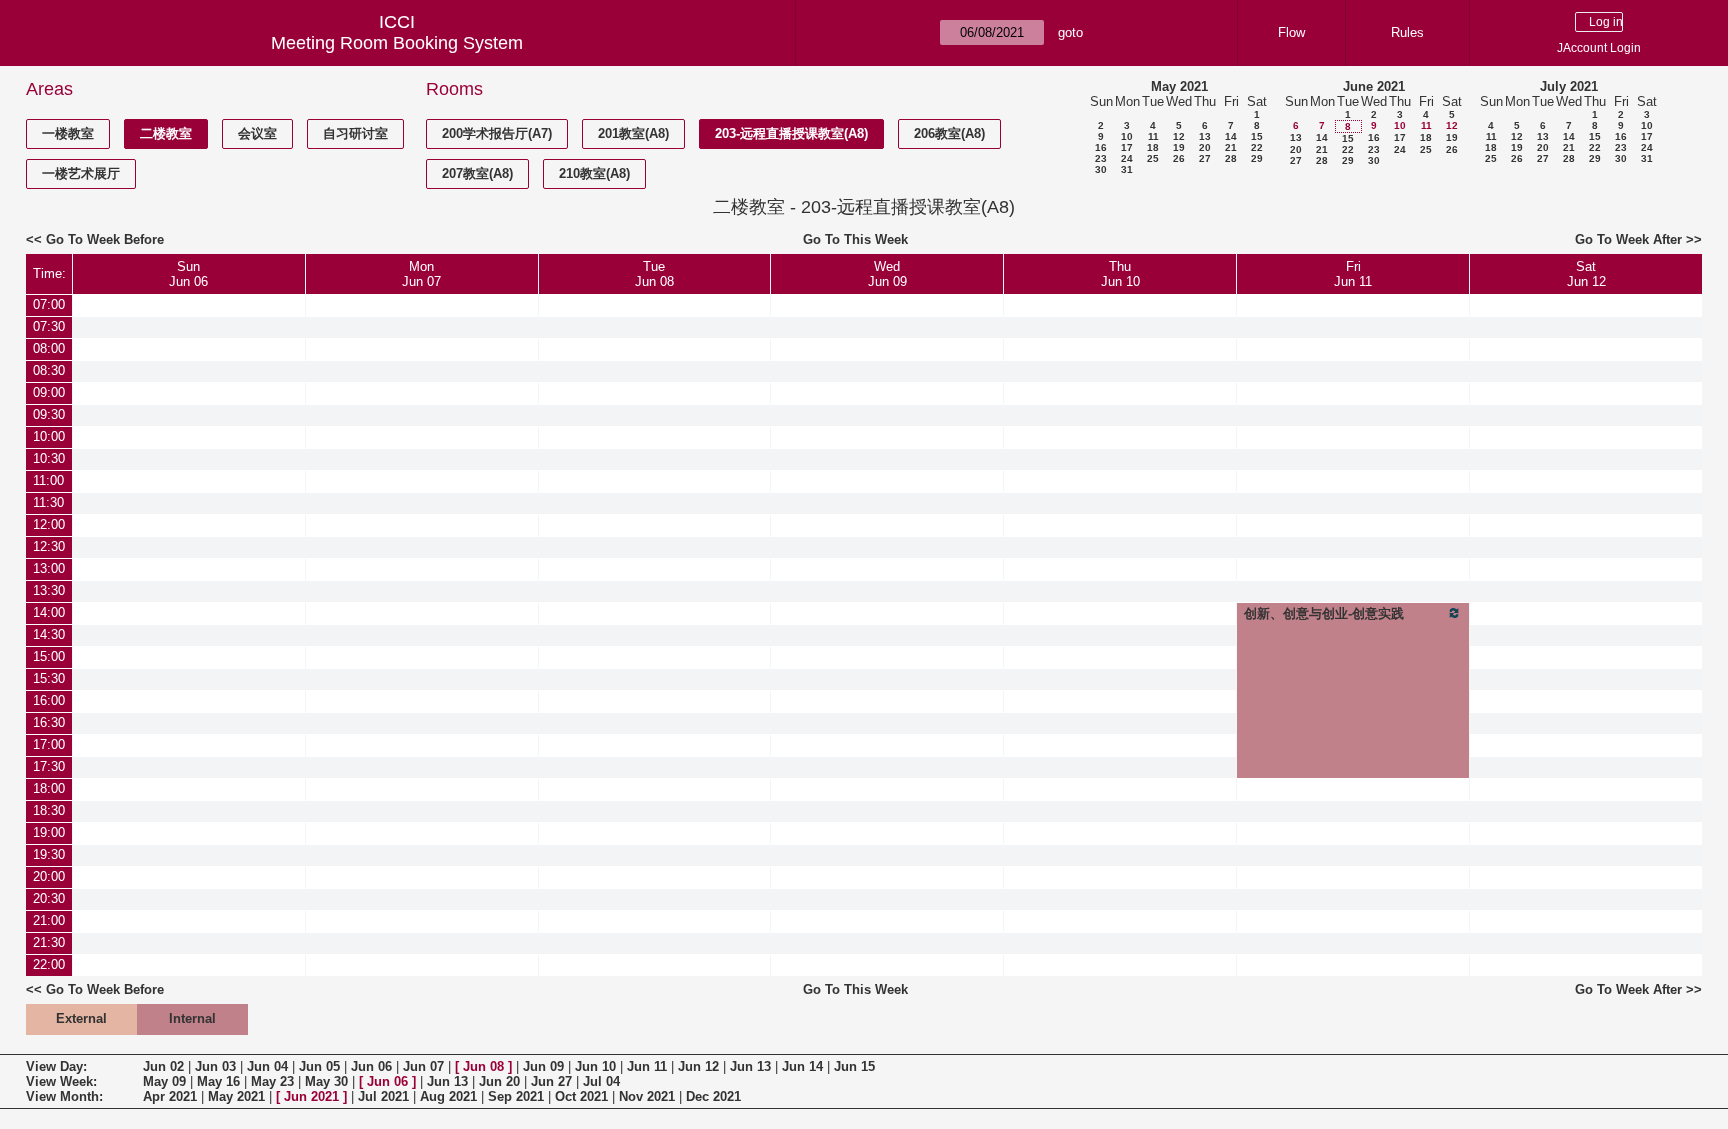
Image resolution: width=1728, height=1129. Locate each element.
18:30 (49, 810)
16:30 (49, 722)
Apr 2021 (170, 1096)
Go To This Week (855, 239)
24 (1127, 158)
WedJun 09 (887, 274)
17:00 (49, 744)
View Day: (56, 1066)
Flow (1291, 32)
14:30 (49, 634)
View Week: (61, 1081)
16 (1101, 147)
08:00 (49, 348)
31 (1127, 169)
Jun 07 (423, 1066)
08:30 (49, 370)
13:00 (49, 568)
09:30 (49, 414)
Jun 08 (483, 1066)
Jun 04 (267, 1066)
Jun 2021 (311, 1096)
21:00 (49, 920)
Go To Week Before (105, 239)
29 (1257, 158)
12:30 (49, 546)
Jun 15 (854, 1066)
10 (1127, 136)
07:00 (49, 304)
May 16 (218, 1081)
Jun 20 (499, 1081)
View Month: (64, 1096)
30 (1101, 169)
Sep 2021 (516, 1096)
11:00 (48, 480)
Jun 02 (163, 1066)
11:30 (48, 502)
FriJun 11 (1353, 274)
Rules (1407, 32)
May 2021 (1179, 86)
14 (1231, 136)
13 (1205, 136)
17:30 (49, 766)
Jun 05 (319, 1066)
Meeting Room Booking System (397, 43)
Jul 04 (601, 1081)
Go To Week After (1628, 239)
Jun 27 (551, 1081)
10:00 (49, 436)
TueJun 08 (654, 274)
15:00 (49, 656)
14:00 (49, 612)
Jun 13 (750, 1066)
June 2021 (1374, 86)
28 (1231, 158)
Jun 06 (371, 1066)
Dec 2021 (713, 1096)
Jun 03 (215, 1066)
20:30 (49, 898)
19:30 (49, 854)
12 (1179, 136)
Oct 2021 (581, 1096)
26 (1179, 158)
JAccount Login (1599, 48)
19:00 (49, 832)
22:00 (49, 964)
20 (1205, 147)
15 (1257, 136)
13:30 (49, 590)
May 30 (326, 1081)
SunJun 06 (188, 274)
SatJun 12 (1586, 274)
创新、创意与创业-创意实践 (1324, 613)
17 (1127, 147)
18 (1153, 147)
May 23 (272, 1081)
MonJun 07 (421, 274)
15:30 (49, 678)
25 (1153, 158)
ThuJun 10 (1120, 274)
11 (1153, 136)
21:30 (49, 942)
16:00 (49, 700)
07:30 (49, 326)
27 (1205, 158)
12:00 (49, 524)
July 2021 (1569, 86)
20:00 (49, 876)
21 (1231, 147)
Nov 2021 (647, 1096)
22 (1257, 147)
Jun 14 (802, 1066)
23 (1101, 158)
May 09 (164, 1081)
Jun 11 (647, 1066)
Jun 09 (543, 1066)
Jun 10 (595, 1066)
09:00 (49, 392)
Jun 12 (698, 1066)
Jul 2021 (383, 1096)
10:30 (49, 458)
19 (1179, 147)
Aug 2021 (448, 1096)
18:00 (49, 788)
